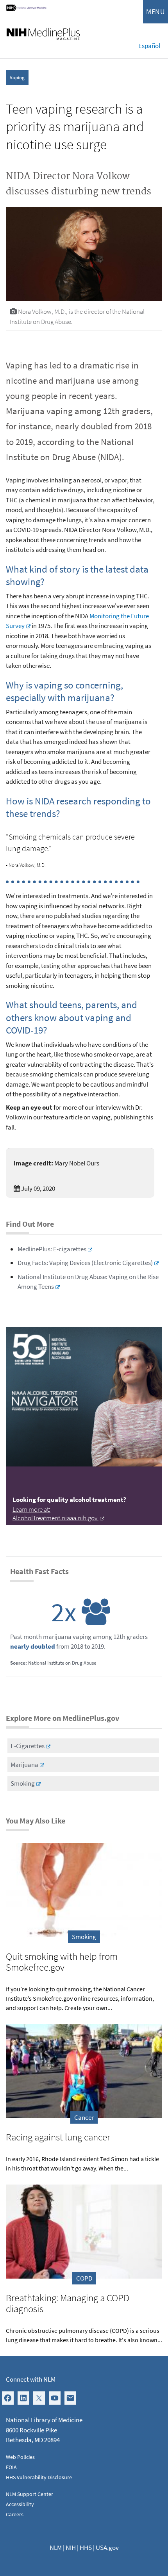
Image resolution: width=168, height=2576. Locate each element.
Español (149, 46)
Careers (15, 2514)
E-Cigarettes (28, 1746)
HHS (86, 2548)
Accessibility (20, 2504)
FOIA (11, 2467)
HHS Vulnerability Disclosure (39, 2477)
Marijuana (24, 1765)
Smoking (23, 1783)
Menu (155, 12)
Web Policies (20, 2457)
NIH (71, 2548)
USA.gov (107, 2548)
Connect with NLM (31, 2379)
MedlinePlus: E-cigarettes (52, 1249)
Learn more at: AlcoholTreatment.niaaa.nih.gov (55, 1514)
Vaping (17, 77)
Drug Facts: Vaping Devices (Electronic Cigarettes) (85, 1263)
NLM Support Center (29, 2494)
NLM (56, 2548)
